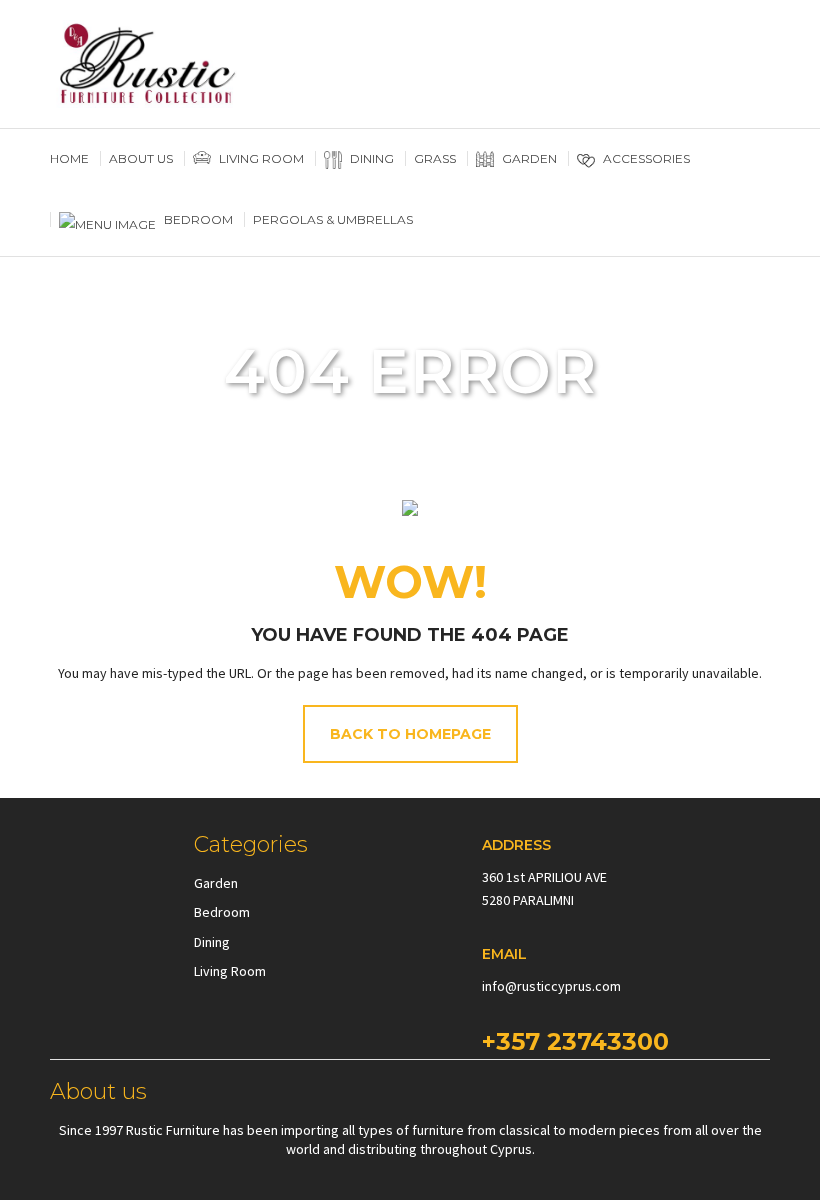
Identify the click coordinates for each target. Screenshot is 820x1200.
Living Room (230, 971)
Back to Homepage (410, 734)
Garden (216, 883)
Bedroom (222, 912)
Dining (212, 942)
